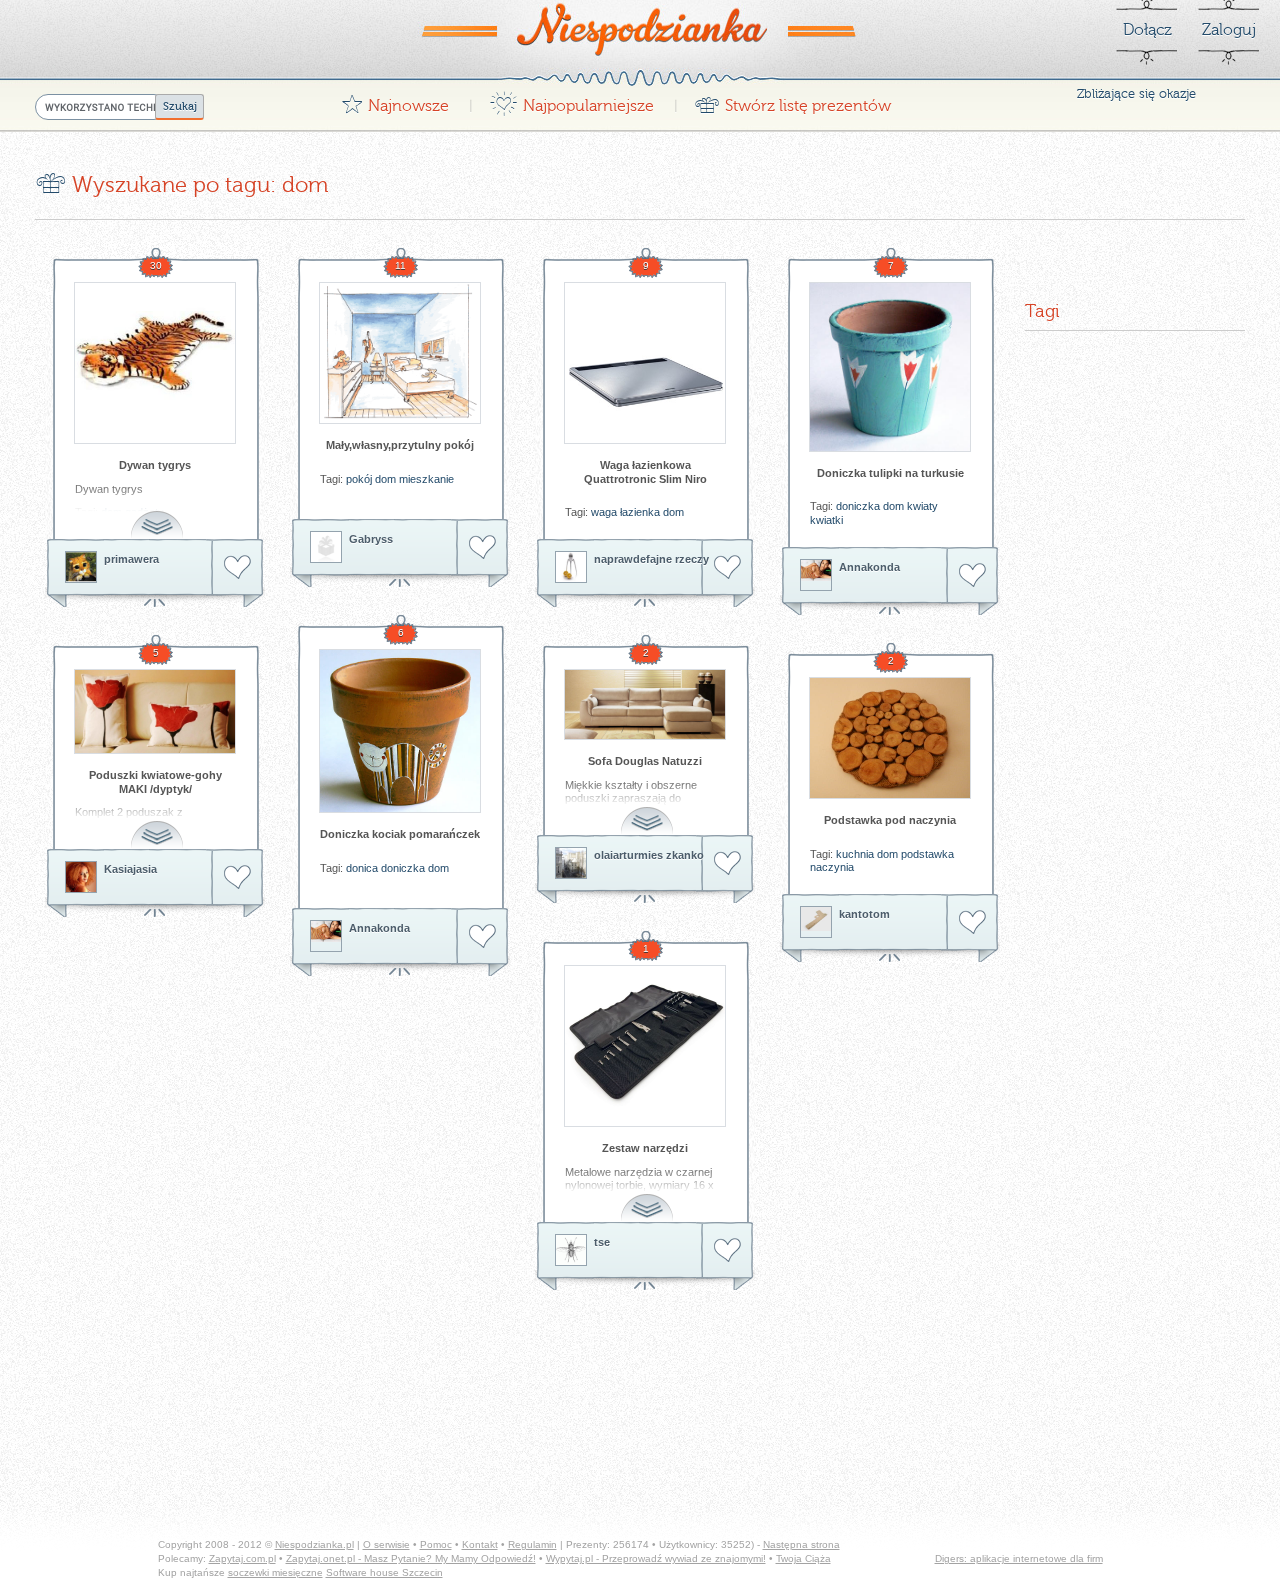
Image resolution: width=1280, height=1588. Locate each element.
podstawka (927, 854)
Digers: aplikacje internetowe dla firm (1019, 1558)
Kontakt (480, 1544)
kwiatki (826, 520)
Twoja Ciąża (803, 1558)
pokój (359, 479)
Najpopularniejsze (571, 100)
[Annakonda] (816, 575)
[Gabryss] (326, 547)
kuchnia (855, 854)
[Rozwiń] (159, 513)
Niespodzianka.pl (314, 1544)
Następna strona (801, 1544)
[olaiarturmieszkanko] (571, 863)
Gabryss (371, 539)
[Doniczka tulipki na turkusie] (890, 367)
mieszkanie (426, 479)
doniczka (858, 506)
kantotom (864, 914)
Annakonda (869, 567)
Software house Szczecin (384, 1572)
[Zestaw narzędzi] (645, 1046)
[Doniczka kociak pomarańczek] (400, 731)
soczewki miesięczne (275, 1572)
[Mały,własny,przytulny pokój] (400, 353)
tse (602, 1242)
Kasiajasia (130, 869)
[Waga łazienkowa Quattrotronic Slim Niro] (645, 363)
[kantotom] (816, 922)
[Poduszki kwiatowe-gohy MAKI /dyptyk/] (155, 711)
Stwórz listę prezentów (792, 100)
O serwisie (386, 1544)
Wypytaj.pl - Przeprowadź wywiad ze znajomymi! (656, 1558)
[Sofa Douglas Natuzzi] (645, 704)
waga (604, 512)
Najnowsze (395, 100)
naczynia (832, 867)
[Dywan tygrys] (155, 363)
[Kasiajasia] (81, 877)
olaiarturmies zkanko (649, 855)
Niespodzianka (640, 29)
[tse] (571, 1250)
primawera (131, 559)
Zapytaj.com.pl (242, 1558)
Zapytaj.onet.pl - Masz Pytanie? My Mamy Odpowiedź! (411, 1558)
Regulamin (532, 1544)
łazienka (640, 512)
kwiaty (922, 506)
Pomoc (436, 1544)
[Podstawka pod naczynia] (890, 738)
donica (362, 868)
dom (385, 479)
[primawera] (81, 567)
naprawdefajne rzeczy (651, 559)
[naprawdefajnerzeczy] (571, 567)
